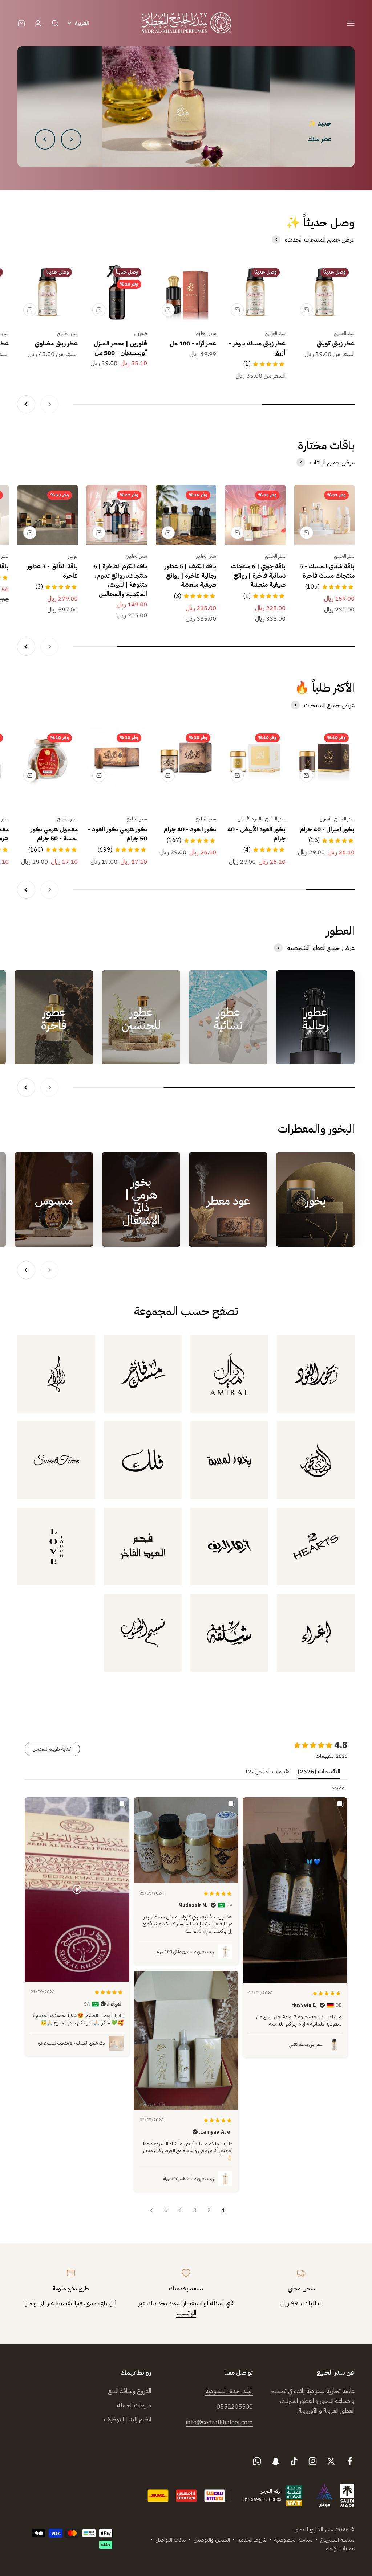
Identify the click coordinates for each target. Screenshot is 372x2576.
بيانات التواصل (171, 2540)
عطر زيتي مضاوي (56, 343)
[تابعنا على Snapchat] (276, 2461)
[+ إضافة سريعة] (307, 310)
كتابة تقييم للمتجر (52, 1749)
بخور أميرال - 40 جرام (327, 829)
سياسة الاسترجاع (337, 2540)
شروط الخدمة (252, 2540)
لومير (73, 556)
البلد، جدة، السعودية (229, 2391)
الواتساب (186, 2313)
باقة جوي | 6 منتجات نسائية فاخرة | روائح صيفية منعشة (258, 576)
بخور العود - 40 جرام (190, 829)
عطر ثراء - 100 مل (193, 343)
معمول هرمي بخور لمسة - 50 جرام (54, 834)
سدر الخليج (344, 333)
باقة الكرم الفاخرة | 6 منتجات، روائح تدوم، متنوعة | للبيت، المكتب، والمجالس (120, 580)
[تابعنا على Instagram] (313, 2461)
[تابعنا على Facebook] (350, 2461)
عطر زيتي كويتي (335, 343)
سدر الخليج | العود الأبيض (262, 819)
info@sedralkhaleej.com (219, 2422)
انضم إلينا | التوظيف (128, 2419)
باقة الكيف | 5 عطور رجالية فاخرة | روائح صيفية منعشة (190, 576)
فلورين (141, 333)
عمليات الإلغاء (340, 2548)
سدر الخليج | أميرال (337, 819)
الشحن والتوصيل (212, 2540)
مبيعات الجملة (134, 2405)
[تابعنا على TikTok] (294, 2461)
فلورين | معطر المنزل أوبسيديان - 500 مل (120, 348)
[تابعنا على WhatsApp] (257, 2461)
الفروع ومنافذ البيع (130, 2391)
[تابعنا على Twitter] (331, 2461)
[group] (186, 107)
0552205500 (235, 2407)
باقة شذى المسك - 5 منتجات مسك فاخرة (327, 571)
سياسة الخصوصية (293, 2540)
